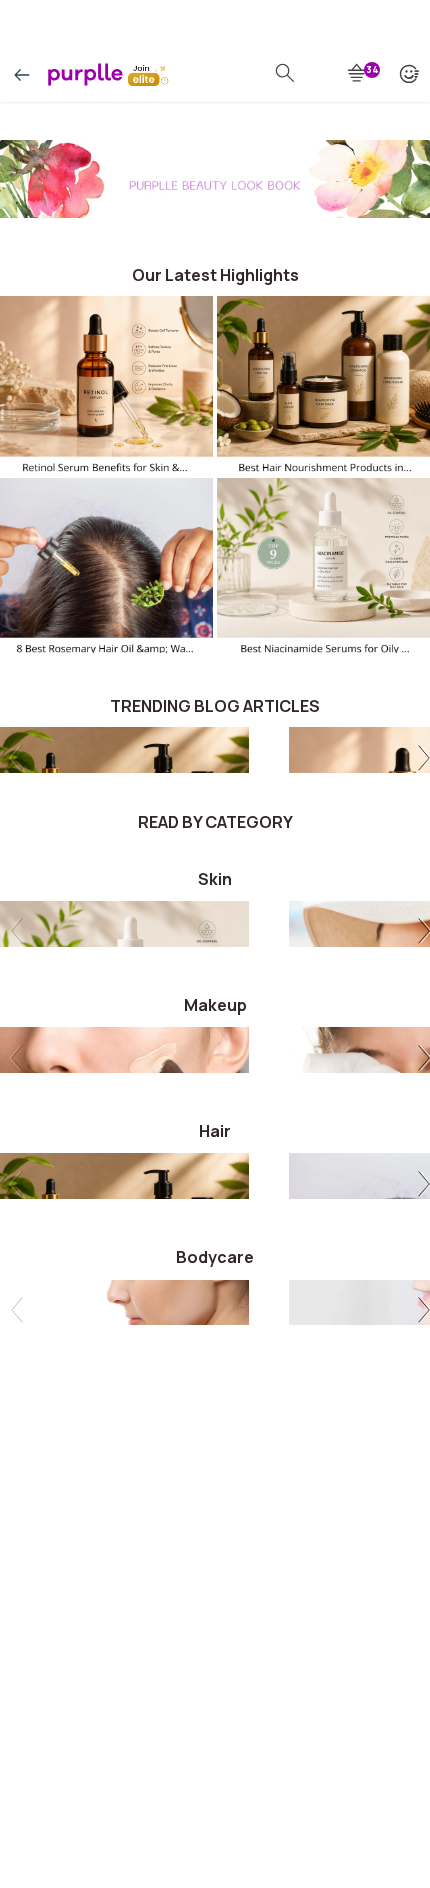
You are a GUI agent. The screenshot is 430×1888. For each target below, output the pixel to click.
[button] (420, 760)
